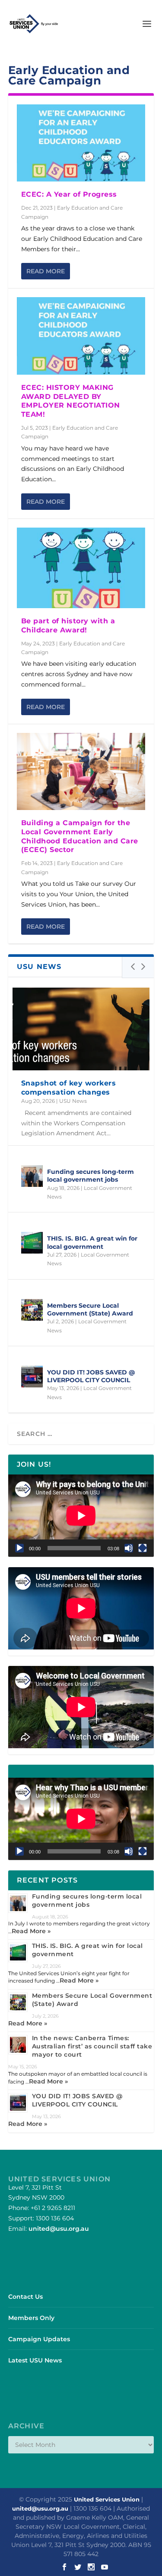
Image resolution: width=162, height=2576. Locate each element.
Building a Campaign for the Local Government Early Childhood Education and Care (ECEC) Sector (80, 836)
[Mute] (129, 1548)
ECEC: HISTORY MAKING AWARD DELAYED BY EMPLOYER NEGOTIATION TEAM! (71, 401)
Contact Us (25, 2297)
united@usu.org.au (59, 2229)
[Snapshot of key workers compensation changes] (81, 1029)
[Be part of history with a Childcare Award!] (81, 568)
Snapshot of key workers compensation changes (69, 1088)
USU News (73, 1101)
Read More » (31, 1931)
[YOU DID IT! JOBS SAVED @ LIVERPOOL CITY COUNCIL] (32, 1377)
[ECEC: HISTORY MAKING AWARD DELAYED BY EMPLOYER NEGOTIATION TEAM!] (81, 336)
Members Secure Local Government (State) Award (90, 1309)
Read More (46, 271)
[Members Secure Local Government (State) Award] (32, 1310)
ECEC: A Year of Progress (69, 194)
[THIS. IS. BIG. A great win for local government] (32, 1243)
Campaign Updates (39, 2339)
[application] (81, 1516)
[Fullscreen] (143, 1548)
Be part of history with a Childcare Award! (68, 625)
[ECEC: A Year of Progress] (81, 143)
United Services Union (107, 2499)
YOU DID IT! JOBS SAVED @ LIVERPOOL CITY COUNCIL (91, 1376)
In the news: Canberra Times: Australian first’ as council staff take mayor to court (92, 2046)
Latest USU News (35, 2360)
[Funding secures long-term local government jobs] (32, 1176)
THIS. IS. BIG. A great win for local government (92, 1242)
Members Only (31, 2318)
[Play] (19, 1548)
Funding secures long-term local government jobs (91, 1176)
